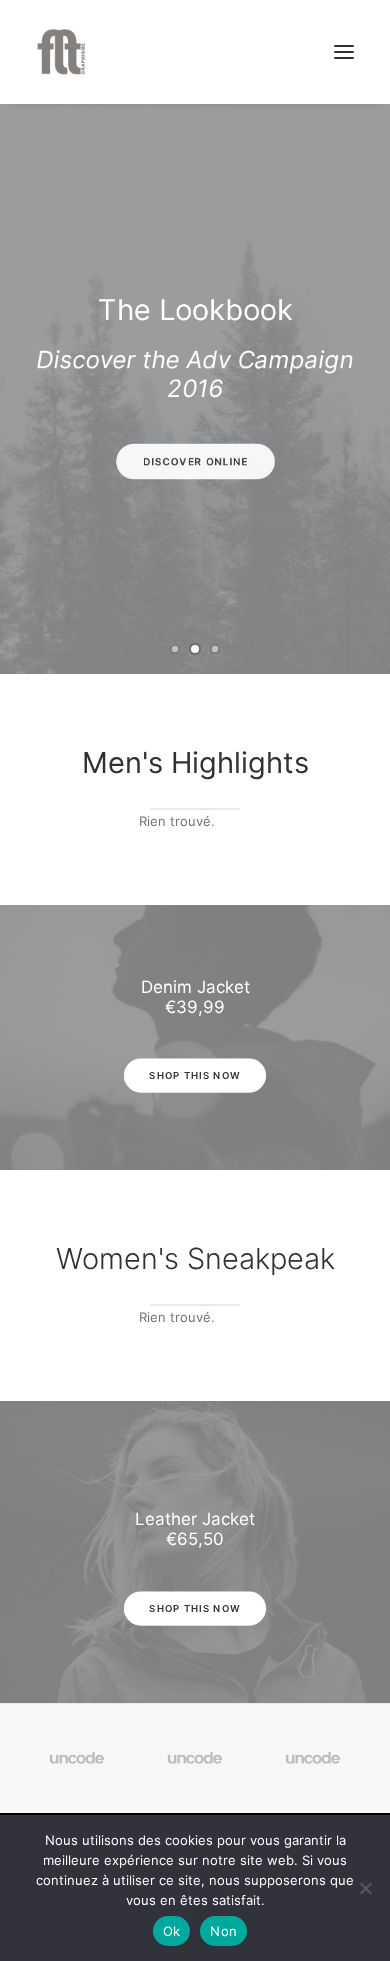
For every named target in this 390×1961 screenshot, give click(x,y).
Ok (172, 1931)
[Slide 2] (195, 649)
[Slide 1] (175, 649)
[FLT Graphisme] (61, 52)
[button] (344, 52)
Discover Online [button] (195, 462)
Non (223, 1931)
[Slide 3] (215, 649)
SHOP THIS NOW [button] (195, 1076)
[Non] (365, 1888)
